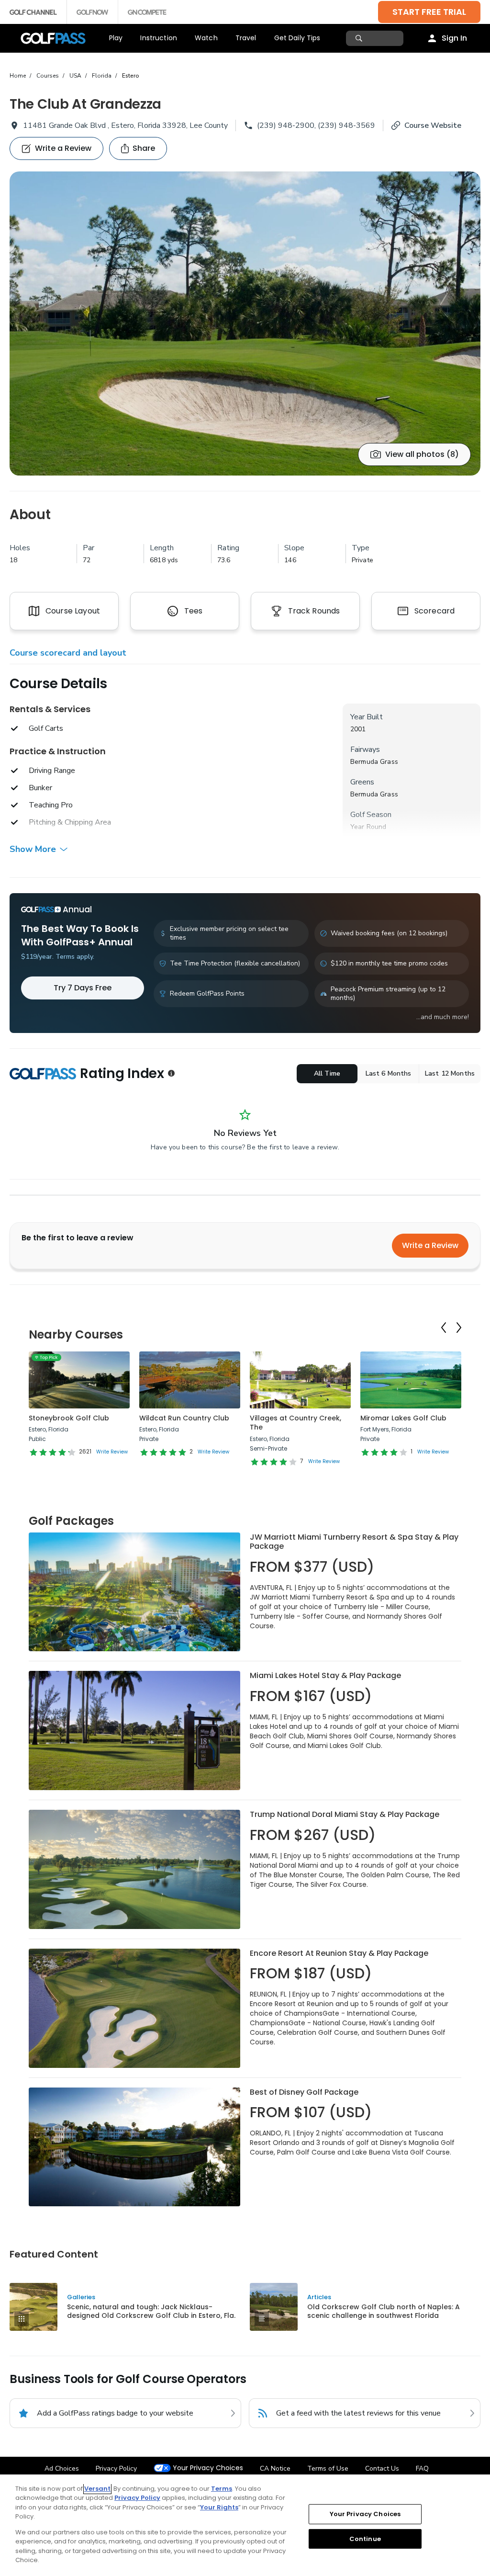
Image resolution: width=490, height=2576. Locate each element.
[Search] (360, 38)
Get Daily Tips (297, 38)
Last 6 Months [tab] (389, 1073)
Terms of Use (328, 2468)
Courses (48, 76)
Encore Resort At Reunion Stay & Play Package (339, 1953)
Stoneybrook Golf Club (69, 1418)
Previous (444, 1328)
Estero (131, 76)
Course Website (433, 125)
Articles (319, 2297)
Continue (365, 2538)
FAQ (422, 2468)
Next (459, 1328)
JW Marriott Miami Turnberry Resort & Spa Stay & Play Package (354, 1542)
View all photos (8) (422, 454)
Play (116, 38)
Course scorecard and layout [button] (68, 653)
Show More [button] (33, 849)
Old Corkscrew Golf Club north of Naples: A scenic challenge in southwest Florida (384, 2311)
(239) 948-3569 (346, 125)
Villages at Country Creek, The (295, 1423)
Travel (246, 38)
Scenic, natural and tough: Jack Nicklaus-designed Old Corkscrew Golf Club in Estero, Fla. (151, 2311)
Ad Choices (62, 2468)
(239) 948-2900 (286, 125)
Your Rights (219, 2507)
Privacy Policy (116, 2468)
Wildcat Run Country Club (184, 1418)
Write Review (112, 1452)
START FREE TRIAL (429, 12)
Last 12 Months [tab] (450, 1073)
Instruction (159, 38)
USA (75, 76)
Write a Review (430, 1245)
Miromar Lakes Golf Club (403, 1418)
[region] (245, 2525)
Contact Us (382, 2468)
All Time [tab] (327, 1073)
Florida (102, 76)
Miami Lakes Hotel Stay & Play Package (325, 1675)
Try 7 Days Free (83, 988)
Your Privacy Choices (208, 2468)
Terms (222, 2489)
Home (18, 76)
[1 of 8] (245, 323)
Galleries (81, 2297)
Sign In (454, 38)
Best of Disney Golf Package (304, 2092)
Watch (206, 38)
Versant (97, 2489)
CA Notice (275, 2468)
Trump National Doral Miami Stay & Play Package (345, 1814)
